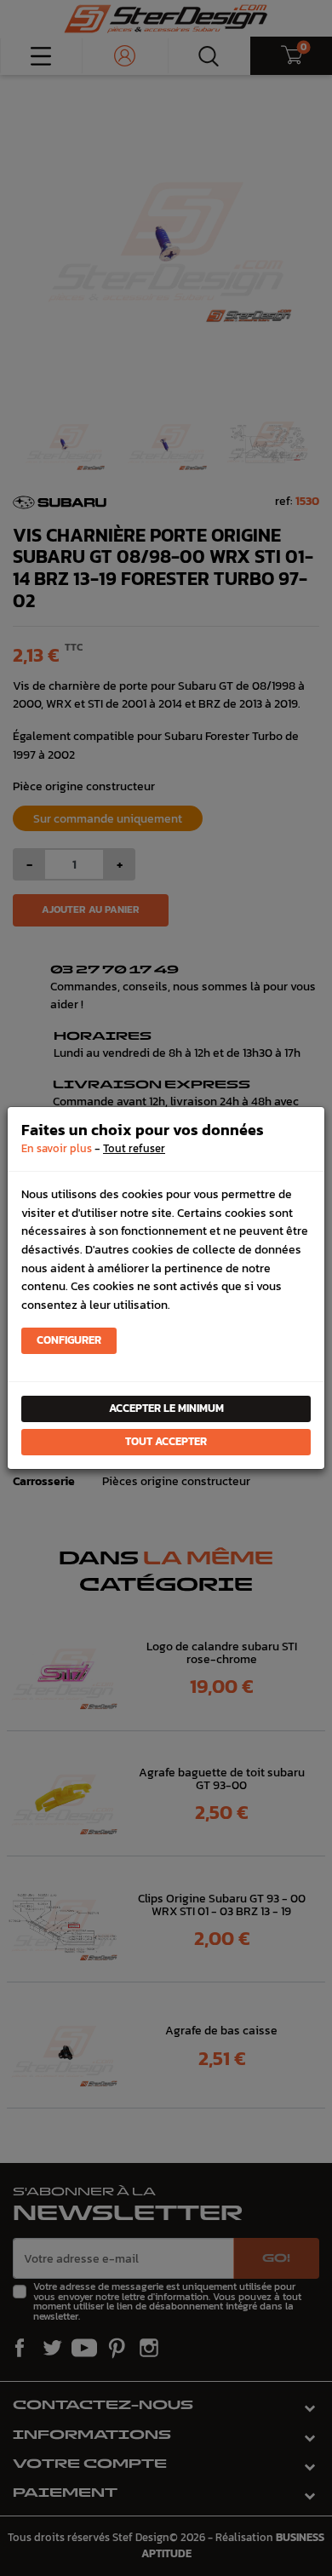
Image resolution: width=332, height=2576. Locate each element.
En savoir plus (57, 1148)
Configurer (69, 1340)
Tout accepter (166, 1441)
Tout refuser (134, 1148)
